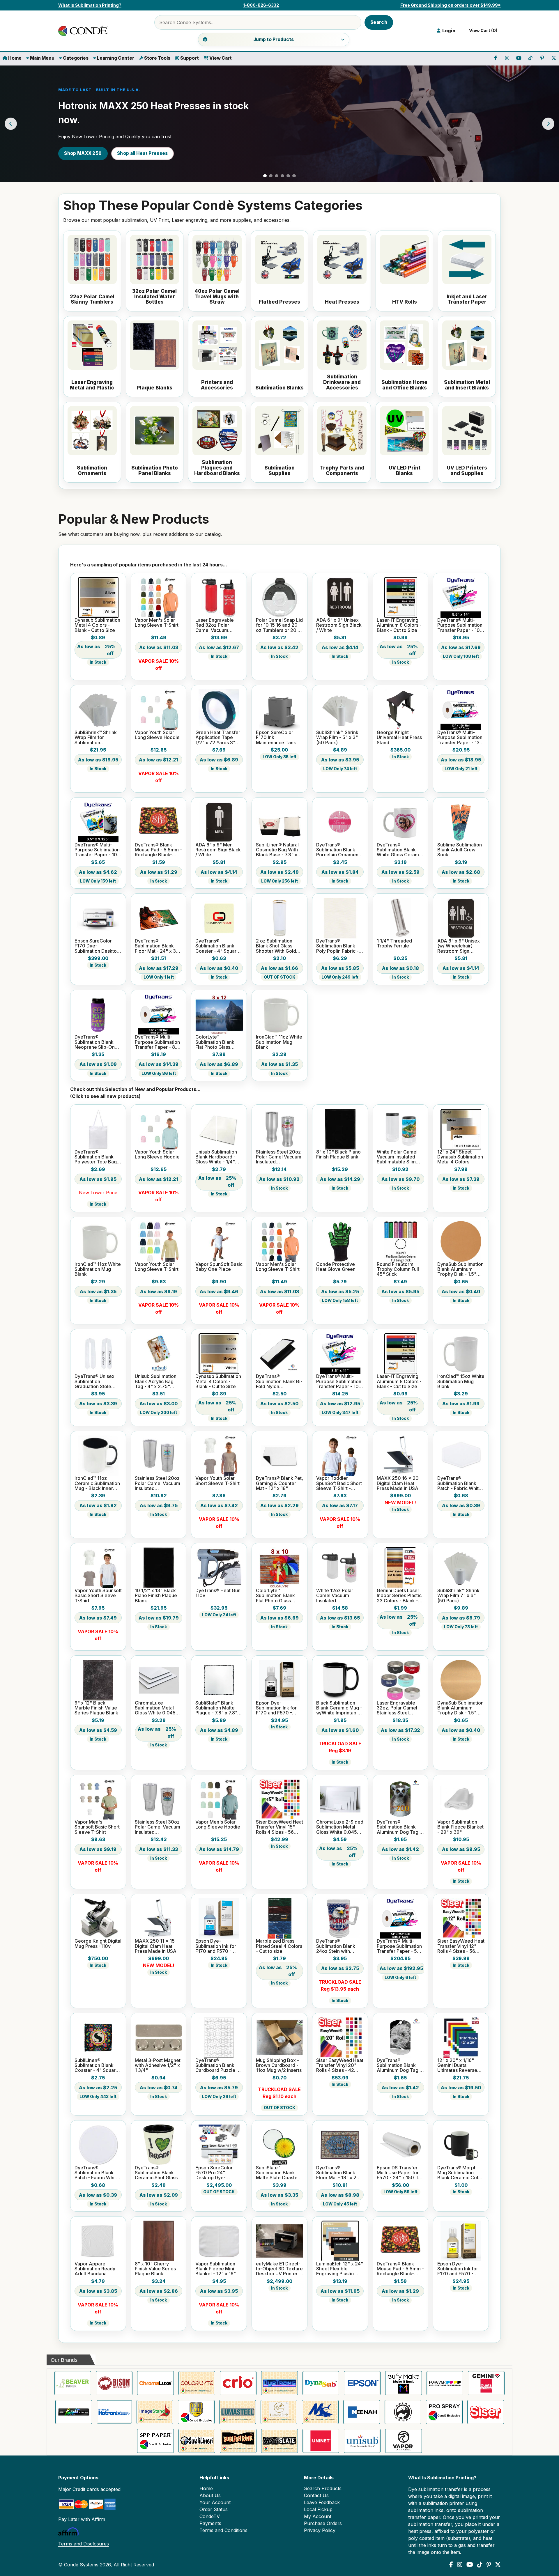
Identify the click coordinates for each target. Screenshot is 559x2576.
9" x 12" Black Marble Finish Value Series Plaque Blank (96, 1708)
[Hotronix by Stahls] (114, 2412)
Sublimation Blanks (279, 388)
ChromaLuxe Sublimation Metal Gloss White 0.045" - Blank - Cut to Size (158, 1708)
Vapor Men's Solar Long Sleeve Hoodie (218, 1825)
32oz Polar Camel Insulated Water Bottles (154, 297)
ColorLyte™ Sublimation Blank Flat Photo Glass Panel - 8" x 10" (275, 1596)
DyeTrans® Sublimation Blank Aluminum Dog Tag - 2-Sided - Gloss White (399, 1827)
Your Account (215, 2502)
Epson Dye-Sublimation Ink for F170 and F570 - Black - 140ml (276, 1708)
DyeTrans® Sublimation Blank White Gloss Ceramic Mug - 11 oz (400, 850)
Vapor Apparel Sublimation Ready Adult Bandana (95, 2269)
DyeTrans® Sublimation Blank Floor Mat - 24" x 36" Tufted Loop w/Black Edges (158, 946)
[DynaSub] (321, 2383)
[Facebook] (451, 2565)
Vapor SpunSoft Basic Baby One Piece (219, 1267)
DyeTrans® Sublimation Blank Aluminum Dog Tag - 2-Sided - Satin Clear (400, 2065)
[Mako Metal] (320, 2412)
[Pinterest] (489, 2565)
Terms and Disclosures (84, 2544)
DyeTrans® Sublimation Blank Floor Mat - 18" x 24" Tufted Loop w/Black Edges (339, 2173)
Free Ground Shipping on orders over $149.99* (451, 5)
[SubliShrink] (238, 2441)
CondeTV (210, 2516)
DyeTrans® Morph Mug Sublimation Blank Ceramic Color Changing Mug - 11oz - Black (460, 2173)
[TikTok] (480, 2565)
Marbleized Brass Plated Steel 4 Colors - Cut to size (279, 1946)
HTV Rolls (405, 302)
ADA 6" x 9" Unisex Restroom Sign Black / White (339, 625)
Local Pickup (318, 2509)
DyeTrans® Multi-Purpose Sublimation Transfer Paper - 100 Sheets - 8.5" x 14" (460, 625)
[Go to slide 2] (271, 176)
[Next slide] (548, 124)
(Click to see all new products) (105, 1096)
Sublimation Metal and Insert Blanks (467, 385)
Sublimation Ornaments (92, 471)
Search (379, 22)
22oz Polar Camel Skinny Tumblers (92, 299)
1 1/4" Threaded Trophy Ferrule (394, 944)
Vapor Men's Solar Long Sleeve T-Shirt (157, 623)
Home (14, 58)
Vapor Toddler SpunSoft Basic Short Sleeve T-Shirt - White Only (339, 1483)
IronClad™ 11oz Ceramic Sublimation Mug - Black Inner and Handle (97, 1483)
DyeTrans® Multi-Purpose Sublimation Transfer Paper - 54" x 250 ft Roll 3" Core (399, 1946)
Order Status (214, 2509)
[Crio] (238, 2383)
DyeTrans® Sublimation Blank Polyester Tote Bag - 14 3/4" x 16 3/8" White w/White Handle (97, 1157)
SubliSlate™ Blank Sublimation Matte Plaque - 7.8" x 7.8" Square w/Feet (216, 1708)
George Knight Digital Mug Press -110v (98, 1944)
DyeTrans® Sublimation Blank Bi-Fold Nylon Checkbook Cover (279, 1381)
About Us (210, 2495)
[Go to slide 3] (277, 176)
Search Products (323, 2488)
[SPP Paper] (155, 2441)
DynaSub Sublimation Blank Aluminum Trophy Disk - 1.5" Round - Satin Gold (460, 1708)
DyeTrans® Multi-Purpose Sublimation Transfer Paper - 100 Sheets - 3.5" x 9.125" (97, 850)
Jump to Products (274, 39)
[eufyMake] (404, 2383)
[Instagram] (460, 2565)
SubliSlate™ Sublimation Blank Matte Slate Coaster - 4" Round (279, 2173)
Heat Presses (342, 302)
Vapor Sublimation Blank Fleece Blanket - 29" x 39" (460, 1827)
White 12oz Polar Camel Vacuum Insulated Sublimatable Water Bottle (338, 1596)
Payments (210, 2523)
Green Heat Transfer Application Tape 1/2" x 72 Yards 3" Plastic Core (218, 738)
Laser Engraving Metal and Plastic (92, 385)
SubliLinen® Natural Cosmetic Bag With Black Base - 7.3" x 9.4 (277, 850)
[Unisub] (362, 2441)
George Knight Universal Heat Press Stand (399, 738)
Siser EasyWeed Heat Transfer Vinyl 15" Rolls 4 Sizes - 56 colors (279, 1827)
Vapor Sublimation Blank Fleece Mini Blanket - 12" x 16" (216, 2269)
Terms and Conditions (223, 2530)
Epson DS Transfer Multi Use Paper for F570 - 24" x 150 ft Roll (398, 2173)
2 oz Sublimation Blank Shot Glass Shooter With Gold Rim (276, 946)
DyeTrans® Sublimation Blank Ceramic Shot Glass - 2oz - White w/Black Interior (158, 2173)
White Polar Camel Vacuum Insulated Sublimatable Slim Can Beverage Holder (397, 1157)
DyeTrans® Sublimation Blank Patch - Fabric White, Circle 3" (97, 2173)
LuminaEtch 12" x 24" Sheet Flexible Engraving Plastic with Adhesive (340, 2269)
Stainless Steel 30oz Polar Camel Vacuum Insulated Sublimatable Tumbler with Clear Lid (158, 1827)
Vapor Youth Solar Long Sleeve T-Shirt (157, 1267)
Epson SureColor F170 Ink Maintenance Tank (276, 738)
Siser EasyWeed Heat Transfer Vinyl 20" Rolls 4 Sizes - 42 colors (340, 2065)
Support (189, 58)
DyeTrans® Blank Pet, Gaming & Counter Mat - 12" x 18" (279, 1483)
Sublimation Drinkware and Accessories (342, 382)
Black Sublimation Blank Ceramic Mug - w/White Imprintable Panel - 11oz (339, 1708)
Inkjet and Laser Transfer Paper (467, 299)
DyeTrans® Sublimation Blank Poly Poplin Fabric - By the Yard (337, 946)
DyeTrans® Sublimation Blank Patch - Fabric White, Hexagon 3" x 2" (460, 1483)
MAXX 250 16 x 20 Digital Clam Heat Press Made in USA (398, 1483)
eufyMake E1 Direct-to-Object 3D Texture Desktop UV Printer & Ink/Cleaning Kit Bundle (279, 2269)
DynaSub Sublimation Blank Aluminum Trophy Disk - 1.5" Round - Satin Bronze (460, 1269)
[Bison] (114, 2383)
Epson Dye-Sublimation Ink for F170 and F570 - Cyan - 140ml (216, 1946)
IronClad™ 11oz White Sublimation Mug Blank (279, 1042)
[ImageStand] (155, 2412)
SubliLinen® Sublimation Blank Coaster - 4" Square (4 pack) (97, 2065)
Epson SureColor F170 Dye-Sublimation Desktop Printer (97, 946)
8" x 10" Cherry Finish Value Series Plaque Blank (155, 2269)
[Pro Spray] (444, 2412)
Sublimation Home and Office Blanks (404, 385)
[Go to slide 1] (265, 176)
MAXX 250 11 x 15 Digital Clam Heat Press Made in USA (156, 1946)
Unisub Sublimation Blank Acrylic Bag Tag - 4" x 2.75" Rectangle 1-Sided (156, 1381)
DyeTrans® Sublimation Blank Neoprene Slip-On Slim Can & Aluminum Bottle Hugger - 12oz (98, 1042)
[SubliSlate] (279, 2441)
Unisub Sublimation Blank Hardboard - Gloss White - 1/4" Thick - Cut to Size (216, 1157)
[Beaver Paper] (73, 2383)
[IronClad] (196, 2412)
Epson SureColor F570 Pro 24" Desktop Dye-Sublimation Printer (216, 2173)
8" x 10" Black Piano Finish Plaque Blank (338, 1155)
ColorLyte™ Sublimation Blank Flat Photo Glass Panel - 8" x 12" (215, 1042)
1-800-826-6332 (261, 5)
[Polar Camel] (403, 2412)
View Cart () (482, 31)
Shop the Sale (80, 153)
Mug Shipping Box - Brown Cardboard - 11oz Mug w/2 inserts (279, 2065)
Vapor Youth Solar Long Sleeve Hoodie (157, 735)
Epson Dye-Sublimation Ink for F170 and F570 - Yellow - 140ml (458, 2269)
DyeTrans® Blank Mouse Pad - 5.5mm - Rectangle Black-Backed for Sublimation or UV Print (158, 850)
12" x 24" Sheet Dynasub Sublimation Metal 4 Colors (460, 1157)
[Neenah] (362, 2412)
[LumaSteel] (238, 2412)
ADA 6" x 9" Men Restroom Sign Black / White (218, 850)
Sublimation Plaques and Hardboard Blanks (217, 468)
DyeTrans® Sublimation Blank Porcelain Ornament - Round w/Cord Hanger (340, 850)
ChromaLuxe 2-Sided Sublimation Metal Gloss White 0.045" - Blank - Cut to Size (340, 1827)
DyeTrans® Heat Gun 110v (218, 1593)
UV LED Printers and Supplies (467, 471)
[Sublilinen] (197, 2441)
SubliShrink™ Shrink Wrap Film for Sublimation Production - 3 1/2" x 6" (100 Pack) (97, 738)
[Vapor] (404, 2441)
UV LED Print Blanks (405, 471)
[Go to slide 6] (294, 176)
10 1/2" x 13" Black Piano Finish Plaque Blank (156, 1596)
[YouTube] (470, 2565)
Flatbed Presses (279, 302)
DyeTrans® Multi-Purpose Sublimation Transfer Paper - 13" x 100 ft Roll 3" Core (460, 738)
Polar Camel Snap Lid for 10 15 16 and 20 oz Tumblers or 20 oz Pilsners (279, 625)
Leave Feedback (322, 2502)
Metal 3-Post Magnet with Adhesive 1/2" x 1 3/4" (158, 2065)
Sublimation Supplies (279, 471)
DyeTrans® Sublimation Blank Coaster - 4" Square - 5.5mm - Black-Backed (219, 946)
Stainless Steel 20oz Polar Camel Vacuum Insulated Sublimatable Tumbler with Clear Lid (158, 1483)
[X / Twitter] (498, 2565)
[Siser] (486, 2412)
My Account (318, 2516)
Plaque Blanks (154, 388)
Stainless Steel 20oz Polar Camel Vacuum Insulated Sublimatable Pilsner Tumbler (279, 1157)
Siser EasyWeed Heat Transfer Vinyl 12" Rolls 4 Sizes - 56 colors (461, 1946)
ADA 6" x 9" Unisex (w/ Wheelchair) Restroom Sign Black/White (459, 946)
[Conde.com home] (84, 31)
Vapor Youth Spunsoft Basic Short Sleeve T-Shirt (98, 1596)
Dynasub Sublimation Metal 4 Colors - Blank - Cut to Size (97, 625)
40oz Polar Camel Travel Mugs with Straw (217, 297)
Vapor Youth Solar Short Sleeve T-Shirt (217, 1481)
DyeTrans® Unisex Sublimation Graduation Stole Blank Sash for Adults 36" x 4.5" (98, 1381)
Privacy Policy (320, 2530)
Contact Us (316, 2495)
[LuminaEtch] (279, 2412)
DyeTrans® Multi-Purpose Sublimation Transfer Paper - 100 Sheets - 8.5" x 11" (339, 1381)
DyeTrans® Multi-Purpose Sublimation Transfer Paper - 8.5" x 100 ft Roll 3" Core (158, 1042)
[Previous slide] (11, 124)
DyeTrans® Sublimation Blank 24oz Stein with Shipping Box (336, 1946)
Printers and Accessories (217, 385)
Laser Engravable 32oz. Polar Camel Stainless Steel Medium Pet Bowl (397, 1708)
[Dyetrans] (279, 2383)
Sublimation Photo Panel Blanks (155, 471)
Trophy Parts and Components (342, 471)
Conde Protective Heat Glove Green (336, 1267)
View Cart (220, 58)
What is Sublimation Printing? (90, 5)
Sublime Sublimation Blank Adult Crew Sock (460, 850)
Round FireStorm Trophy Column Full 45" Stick (398, 1269)
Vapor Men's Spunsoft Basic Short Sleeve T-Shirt (97, 1827)
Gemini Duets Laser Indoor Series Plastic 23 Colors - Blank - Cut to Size (399, 1596)
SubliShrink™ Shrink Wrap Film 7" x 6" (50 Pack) (458, 1596)
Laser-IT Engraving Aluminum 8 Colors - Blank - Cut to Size (399, 625)
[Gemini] (486, 2383)
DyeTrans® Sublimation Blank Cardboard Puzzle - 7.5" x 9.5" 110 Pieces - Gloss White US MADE (218, 2065)
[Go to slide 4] (282, 176)
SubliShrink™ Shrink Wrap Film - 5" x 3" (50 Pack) (337, 738)
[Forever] (445, 2383)
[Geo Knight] (74, 2412)
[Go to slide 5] (288, 176)
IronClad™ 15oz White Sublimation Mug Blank (461, 1381)
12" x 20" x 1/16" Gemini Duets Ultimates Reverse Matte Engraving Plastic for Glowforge (461, 2065)
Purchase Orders (323, 2523)
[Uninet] (321, 2441)
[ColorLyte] (197, 2383)
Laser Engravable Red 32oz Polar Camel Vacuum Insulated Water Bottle (215, 625)
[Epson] (362, 2383)
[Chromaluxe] (155, 2383)
